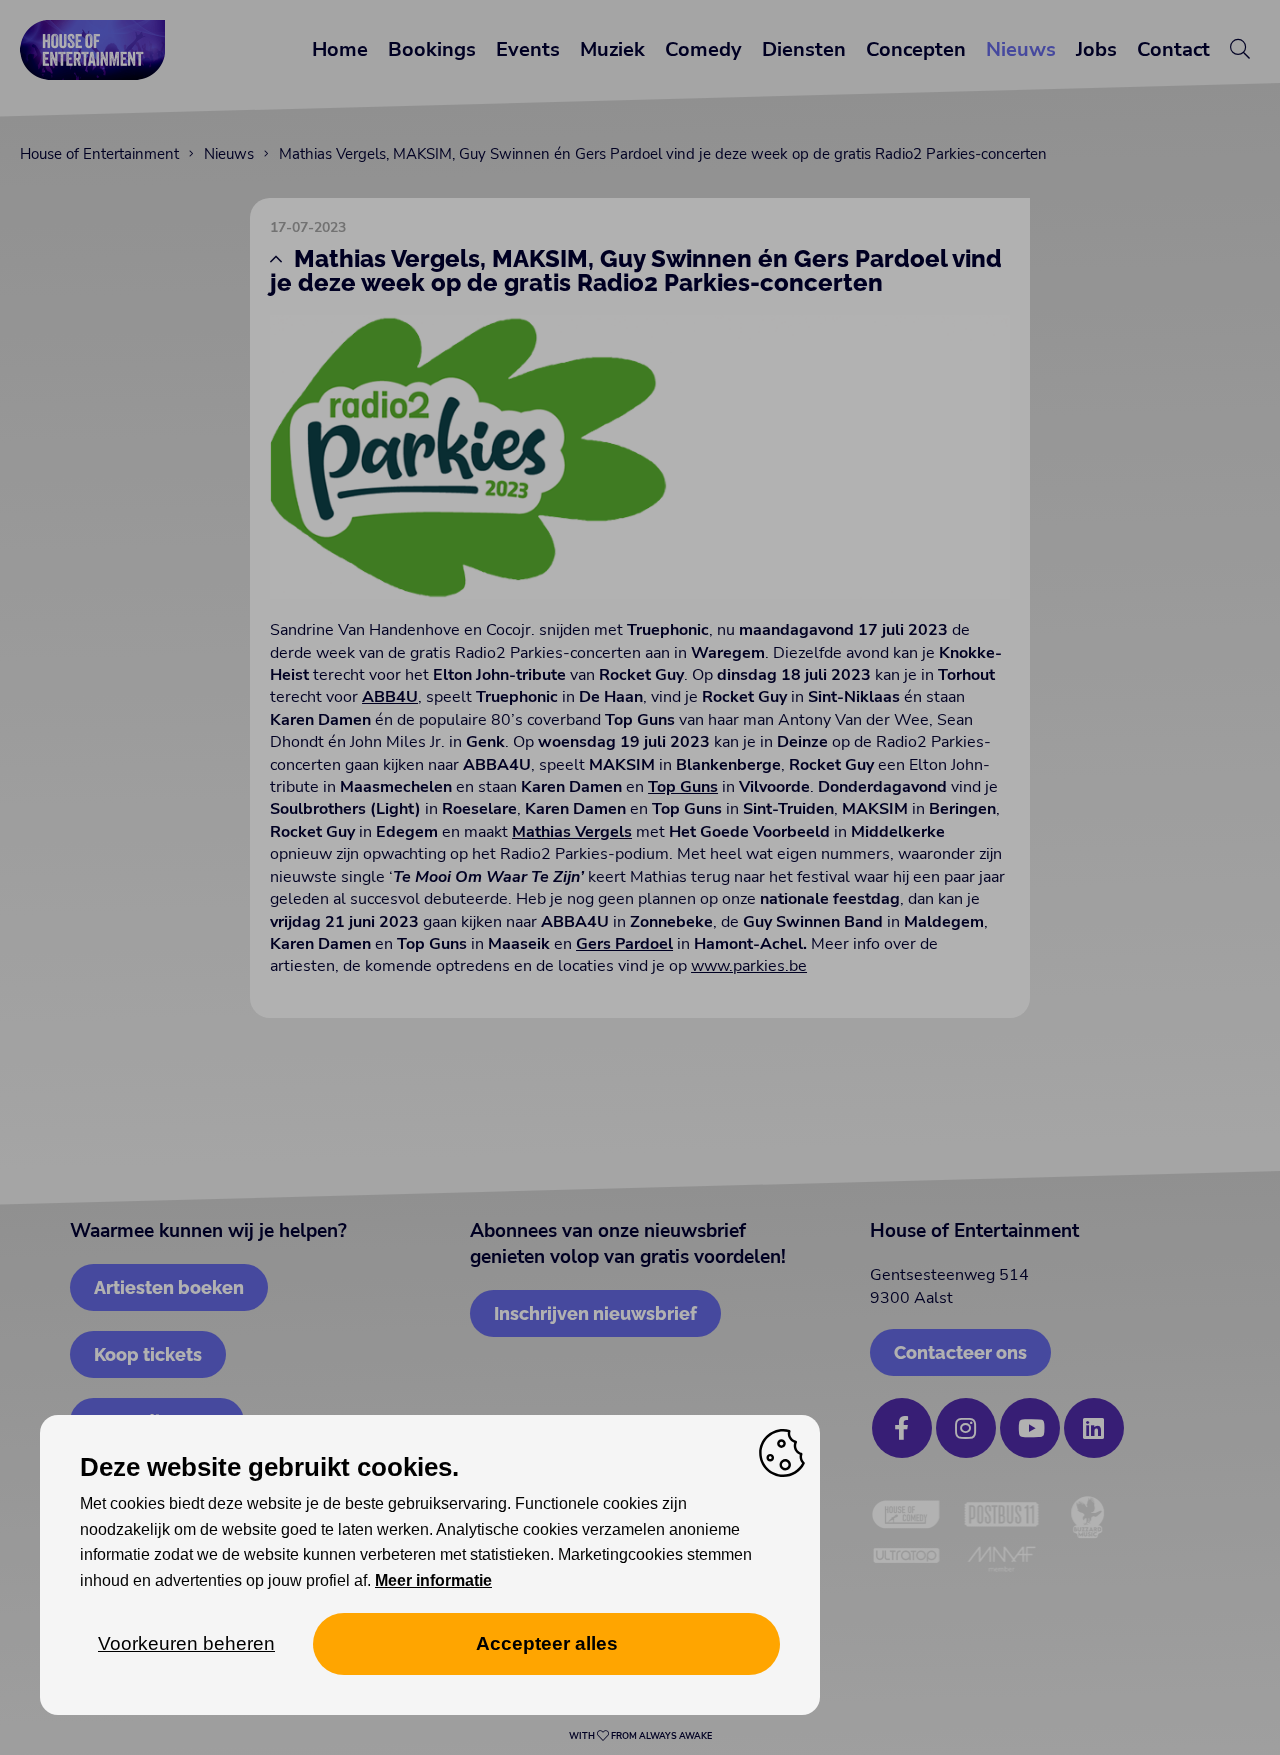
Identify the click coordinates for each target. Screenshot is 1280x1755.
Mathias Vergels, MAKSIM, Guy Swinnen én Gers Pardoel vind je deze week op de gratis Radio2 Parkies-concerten (663, 154)
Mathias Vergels (572, 832)
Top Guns (683, 787)
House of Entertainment (99, 154)
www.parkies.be (749, 966)
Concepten (916, 49)
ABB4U (390, 697)
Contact (1173, 49)
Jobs (1096, 49)
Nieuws (1021, 49)
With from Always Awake (640, 1736)
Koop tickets (148, 1354)
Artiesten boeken (169, 1287)
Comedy (703, 49)
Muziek (612, 49)
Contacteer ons (960, 1352)
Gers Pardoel (624, 944)
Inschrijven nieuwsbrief (595, 1313)
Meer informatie (433, 1580)
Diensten (804, 49)
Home (340, 49)
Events (528, 49)
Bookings (432, 49)
